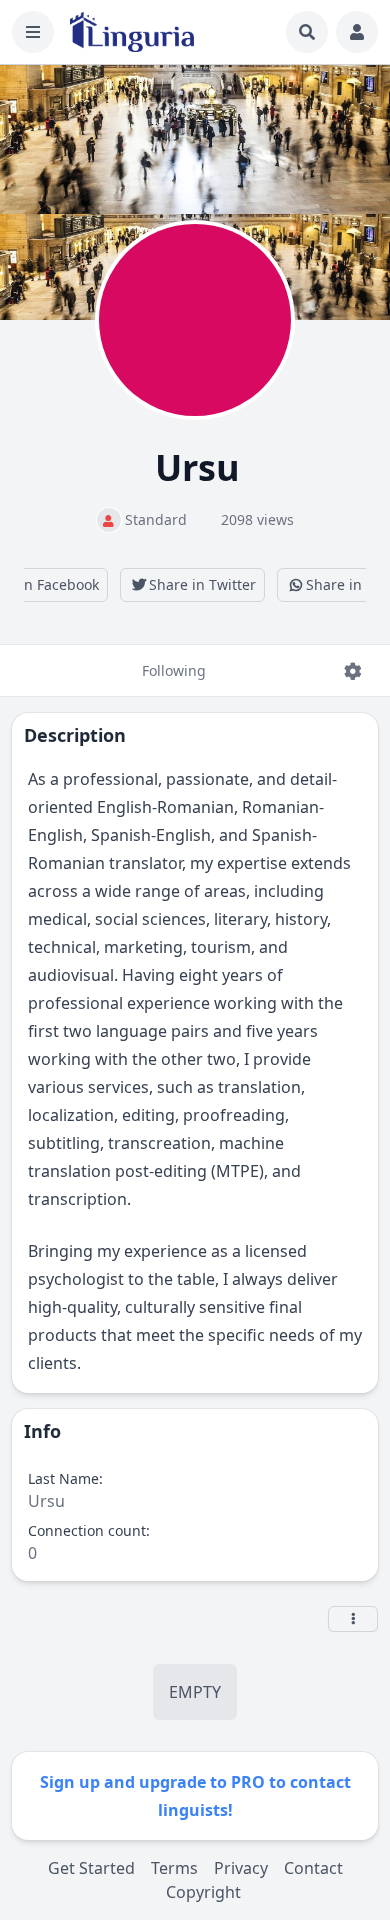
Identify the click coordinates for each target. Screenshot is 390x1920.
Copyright (203, 1892)
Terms (174, 1868)
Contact (313, 1868)
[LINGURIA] (132, 32)
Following (174, 670)
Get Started (91, 1868)
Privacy (241, 1868)
